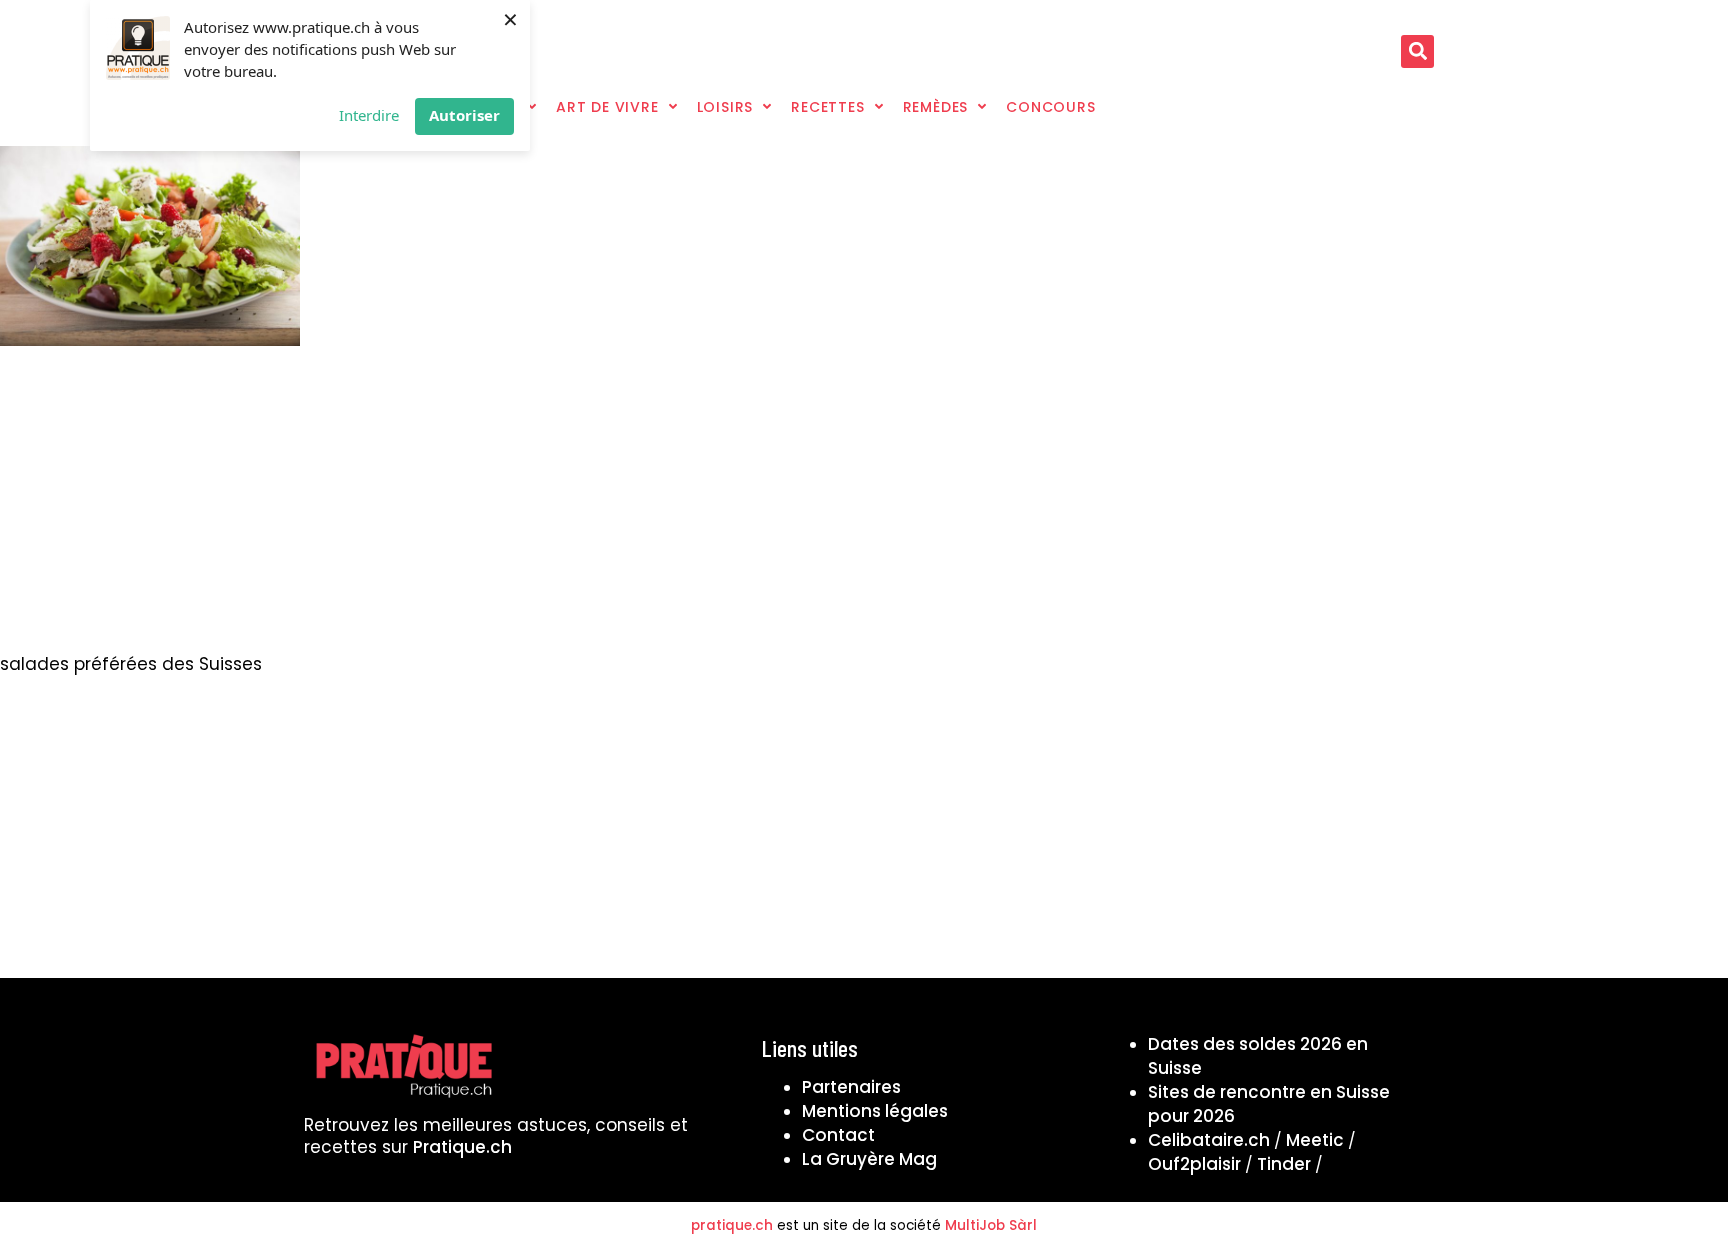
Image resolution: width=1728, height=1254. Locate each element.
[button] (1417, 51)
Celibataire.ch (1209, 1140)
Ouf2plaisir (1194, 1164)
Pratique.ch (462, 1147)
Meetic (1315, 1140)
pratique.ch (732, 1225)
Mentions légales (875, 1111)
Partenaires (851, 1087)
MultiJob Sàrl (991, 1225)
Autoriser (464, 115)
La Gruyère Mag (869, 1159)
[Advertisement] (864, 505)
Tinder (1284, 1164)
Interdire (369, 115)
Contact (838, 1135)
